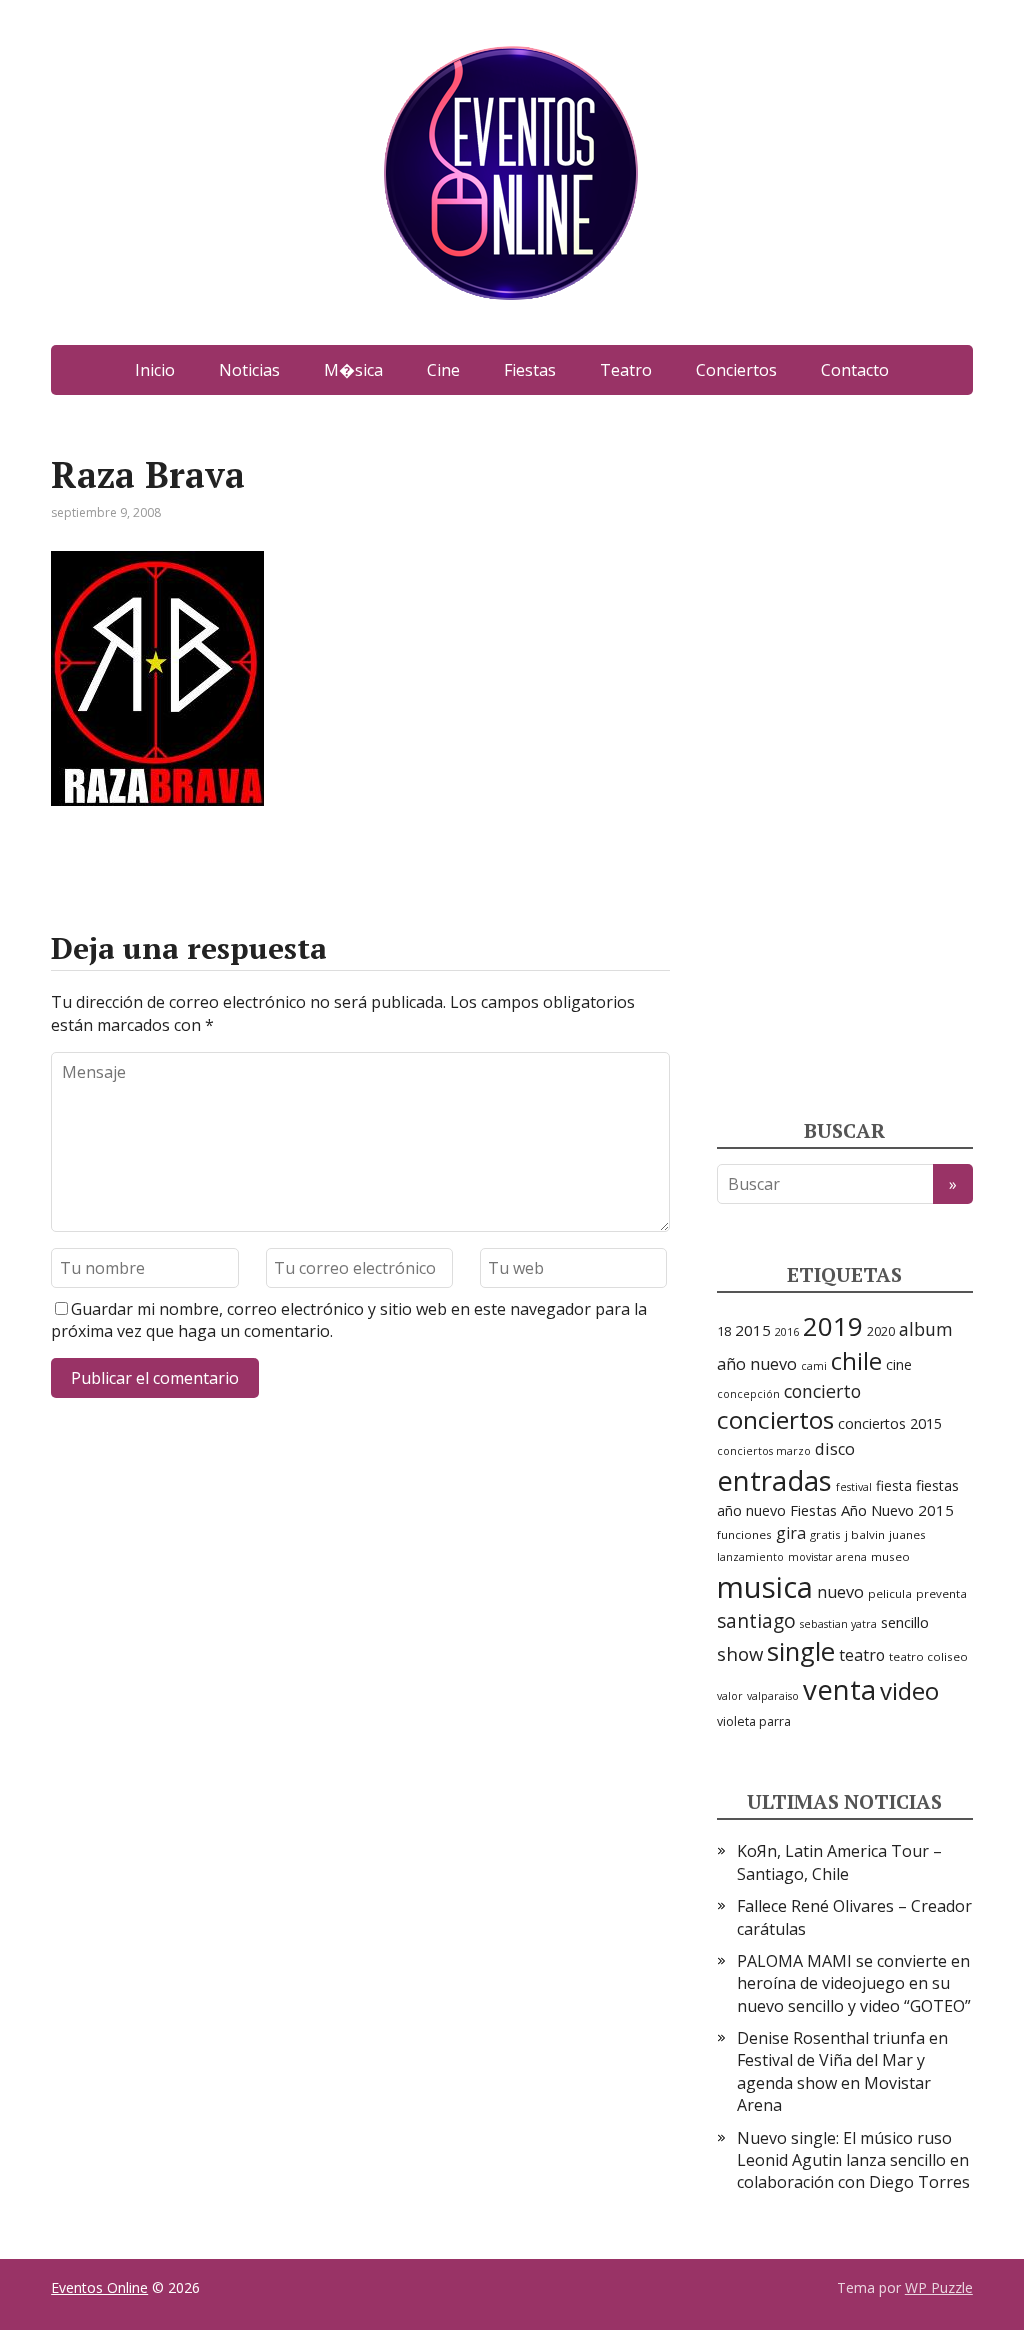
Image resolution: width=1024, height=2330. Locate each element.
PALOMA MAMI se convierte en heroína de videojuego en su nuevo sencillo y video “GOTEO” (854, 1983)
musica (765, 1587)
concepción (748, 1394)
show (740, 1653)
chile (856, 1361)
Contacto (855, 370)
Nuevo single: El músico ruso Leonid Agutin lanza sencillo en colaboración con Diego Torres (853, 2160)
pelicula (890, 1593)
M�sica (353, 370)
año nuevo (757, 1364)
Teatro (626, 370)
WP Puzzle (939, 2287)
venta (839, 1689)
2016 (787, 1332)
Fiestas (530, 370)
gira (791, 1533)
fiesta (894, 1485)
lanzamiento (750, 1557)
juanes (907, 1534)
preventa (941, 1593)
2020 (881, 1331)
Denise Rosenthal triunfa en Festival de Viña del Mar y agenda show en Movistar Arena (842, 2071)
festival (854, 1487)
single (801, 1651)
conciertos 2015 (890, 1423)
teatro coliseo (928, 1656)
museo (890, 1556)
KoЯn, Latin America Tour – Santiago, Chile (839, 1862)
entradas (774, 1480)
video (909, 1690)
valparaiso (773, 1696)
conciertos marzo (764, 1451)
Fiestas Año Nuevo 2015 (872, 1510)
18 (724, 1331)
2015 (753, 1330)
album (926, 1329)
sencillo (905, 1622)
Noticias (249, 370)
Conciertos (736, 370)
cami (814, 1366)
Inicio (155, 370)
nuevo (840, 1592)
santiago (756, 1621)
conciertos (775, 1419)
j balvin (865, 1534)
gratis (825, 1534)
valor (730, 1696)
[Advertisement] (867, 755)
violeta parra (754, 1721)
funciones (744, 1534)
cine (899, 1364)
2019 (833, 1326)
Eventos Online (99, 2287)
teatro (862, 1655)
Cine (443, 370)
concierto (822, 1391)
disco (835, 1449)
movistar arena (827, 1557)
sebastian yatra (838, 1624)
